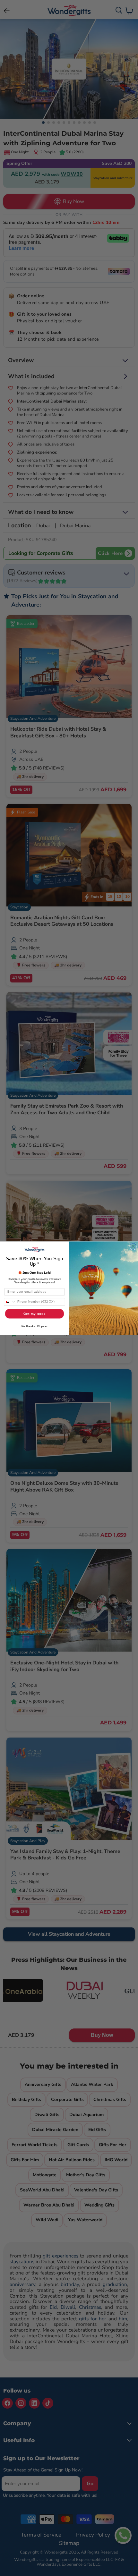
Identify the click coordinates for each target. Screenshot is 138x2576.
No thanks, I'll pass (34, 1326)
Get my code (35, 1314)
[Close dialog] (133, 1246)
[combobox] (10, 1302)
